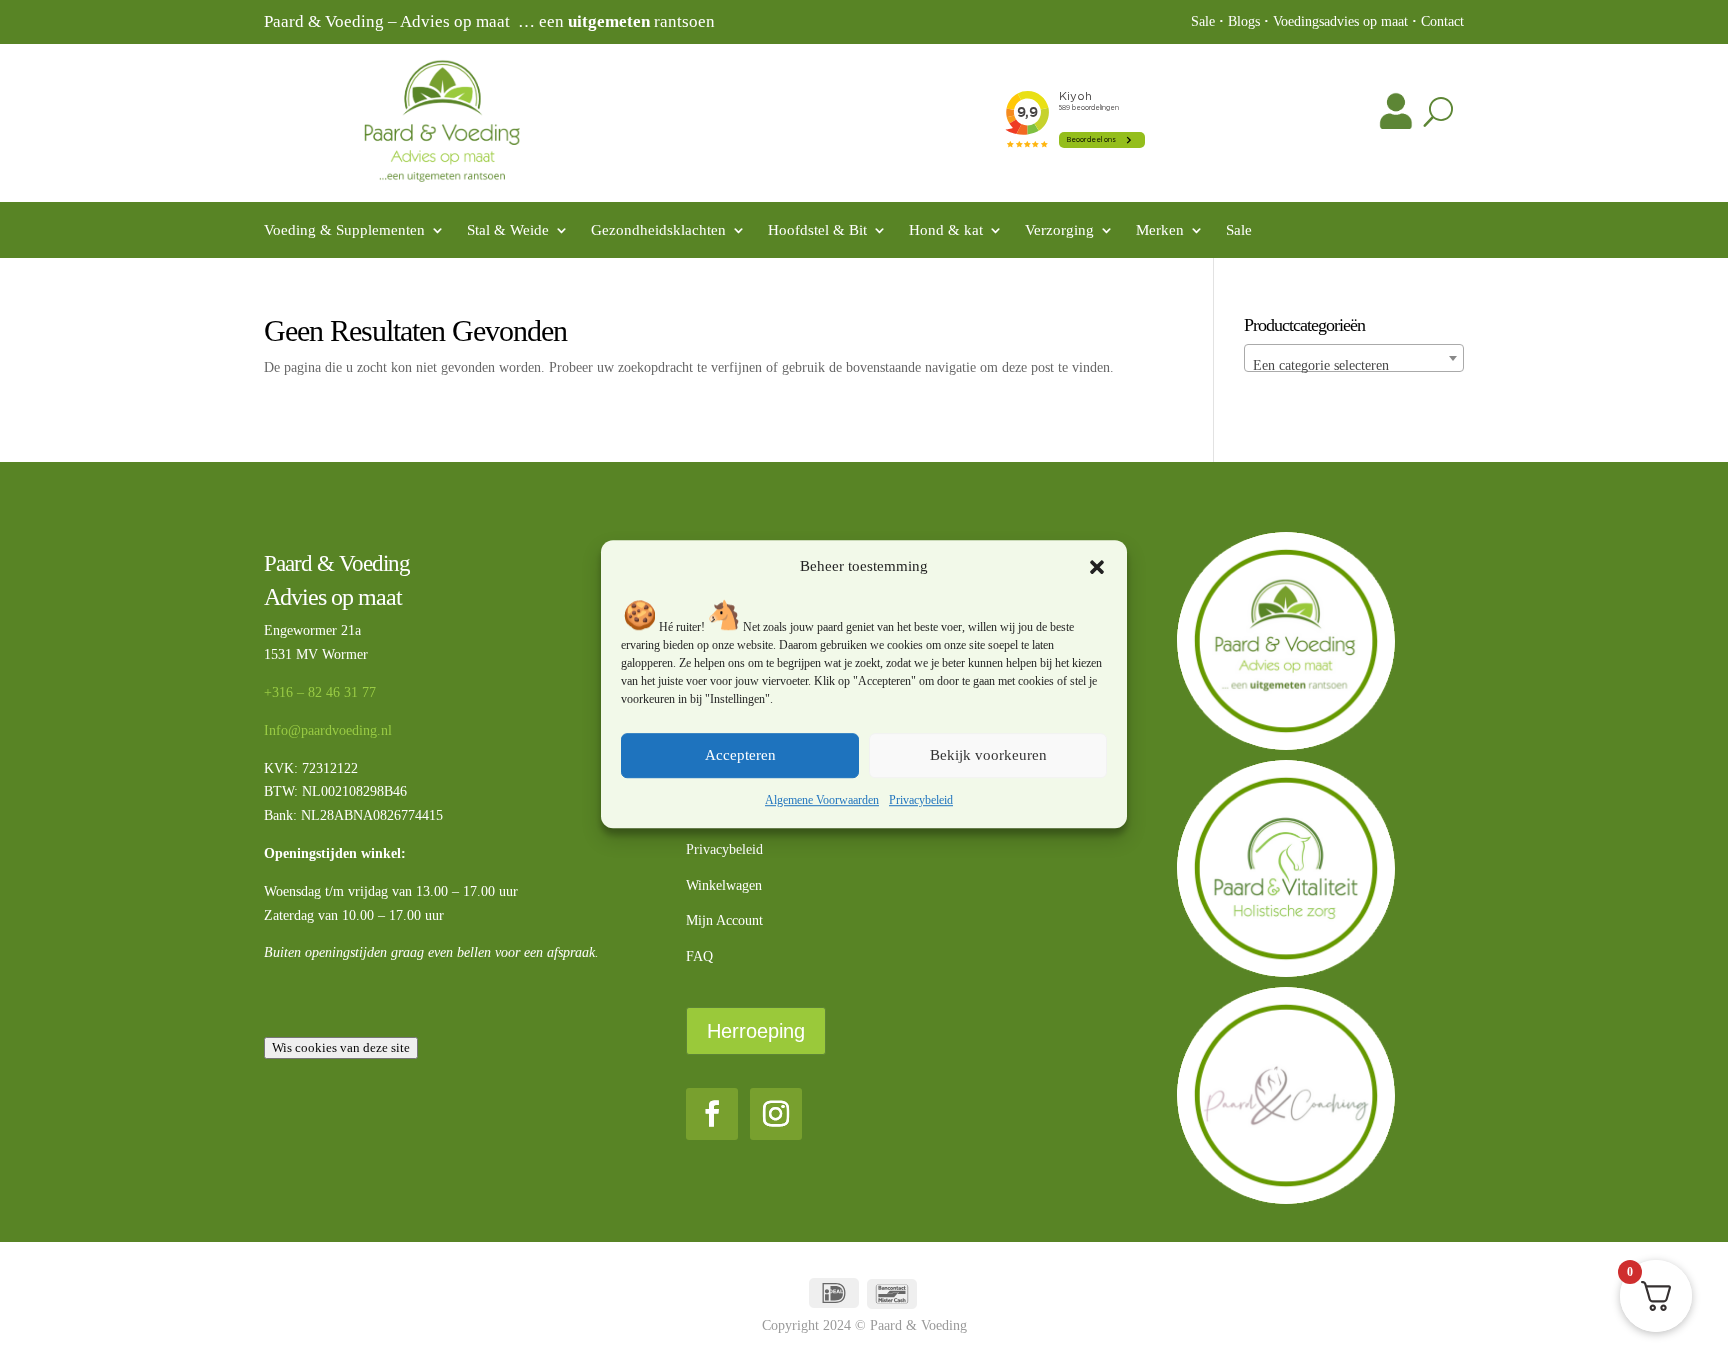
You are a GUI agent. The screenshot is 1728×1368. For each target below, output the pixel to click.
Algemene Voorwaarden (822, 800)
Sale (1203, 21)
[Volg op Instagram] (776, 1114)
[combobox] (1354, 358)
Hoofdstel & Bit (817, 230)
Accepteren (740, 756)
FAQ (699, 956)
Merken (1160, 230)
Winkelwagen (724, 885)
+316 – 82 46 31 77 (320, 692)
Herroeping (756, 1031)
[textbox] (1354, 366)
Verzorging (1059, 230)
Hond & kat (946, 230)
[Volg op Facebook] (712, 1114)
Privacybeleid (921, 800)
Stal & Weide (508, 230)
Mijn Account (724, 920)
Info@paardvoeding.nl (328, 730)
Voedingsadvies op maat (1340, 21)
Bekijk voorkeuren (988, 756)
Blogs (1244, 21)
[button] (1097, 567)
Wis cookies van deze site (341, 1047)
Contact (1442, 21)
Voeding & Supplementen (344, 230)
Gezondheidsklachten (658, 230)
